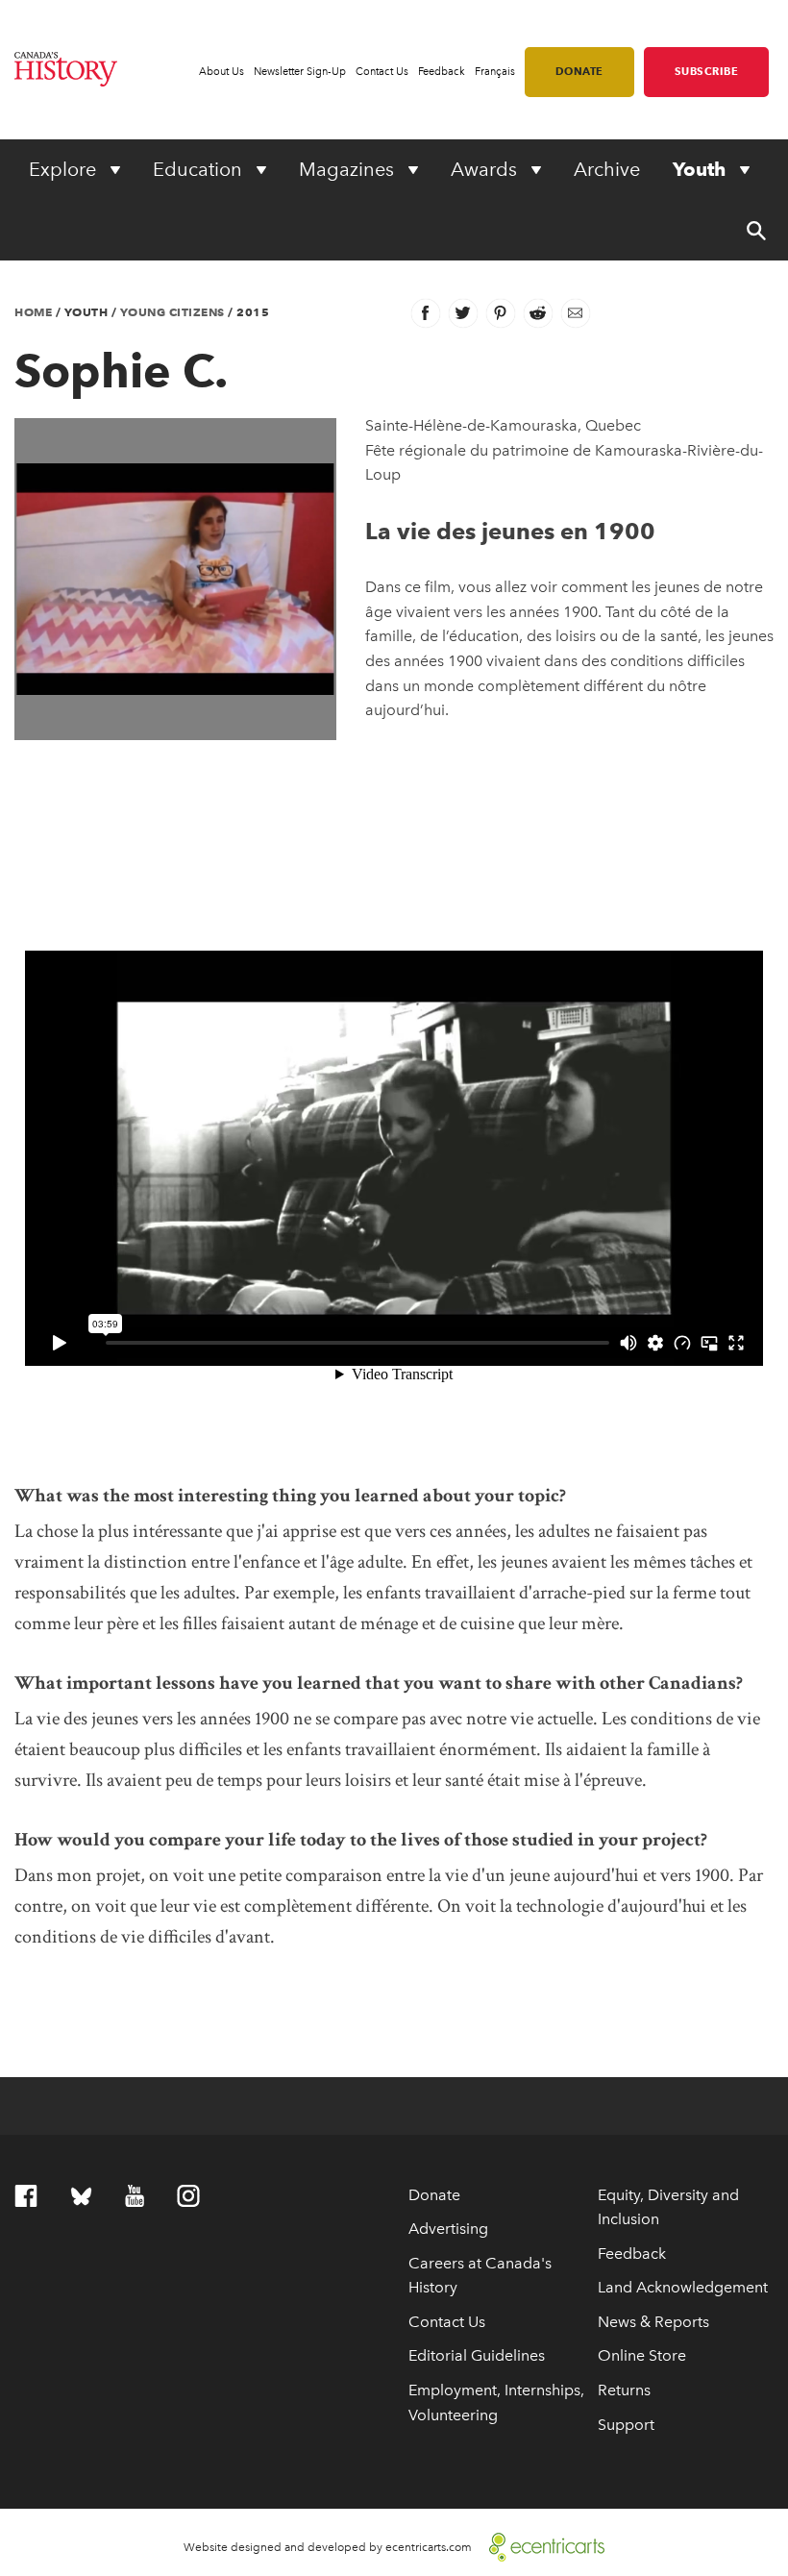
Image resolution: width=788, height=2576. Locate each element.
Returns (624, 2390)
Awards (486, 169)
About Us (222, 72)
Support (626, 2425)
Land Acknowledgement (683, 2287)
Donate (579, 71)
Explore (65, 169)
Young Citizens (172, 312)
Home (33, 312)
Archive (607, 169)
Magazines (349, 169)
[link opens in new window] (540, 2546)
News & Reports (653, 2322)
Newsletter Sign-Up (300, 72)
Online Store (642, 2355)
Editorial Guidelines (477, 2355)
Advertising (448, 2229)
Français (495, 72)
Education (200, 169)
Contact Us (382, 72)
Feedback (442, 72)
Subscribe (707, 71)
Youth (702, 169)
